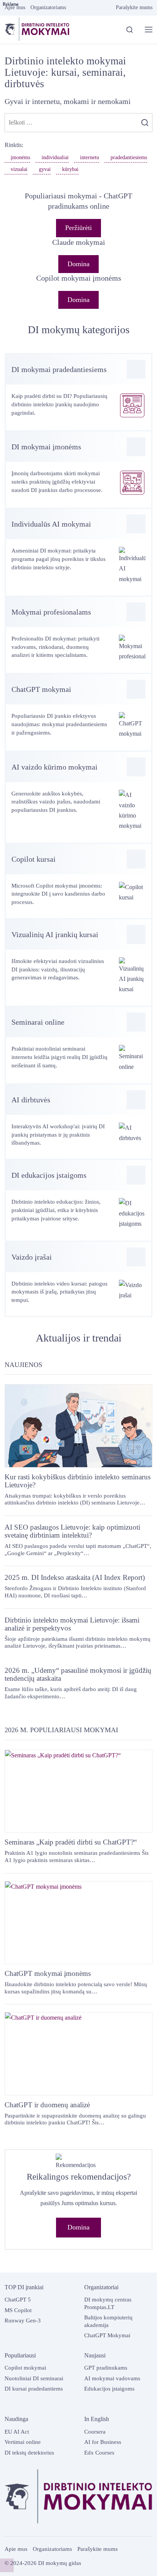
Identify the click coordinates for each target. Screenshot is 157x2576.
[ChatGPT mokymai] (78, 712)
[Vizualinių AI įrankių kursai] (78, 963)
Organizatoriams (52, 2549)
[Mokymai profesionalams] (78, 635)
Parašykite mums (98, 2549)
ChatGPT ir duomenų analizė (47, 2105)
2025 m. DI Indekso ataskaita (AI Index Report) (75, 1577)
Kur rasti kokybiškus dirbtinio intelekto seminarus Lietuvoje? (78, 1481)
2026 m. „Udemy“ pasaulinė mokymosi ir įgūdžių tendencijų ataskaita (78, 1674)
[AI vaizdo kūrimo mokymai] (78, 797)
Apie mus (16, 2549)
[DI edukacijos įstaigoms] (78, 1200)
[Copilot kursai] (78, 881)
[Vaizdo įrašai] (78, 1279)
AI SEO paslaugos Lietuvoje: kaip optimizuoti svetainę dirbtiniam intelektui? (72, 1531)
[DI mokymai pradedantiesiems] (78, 392)
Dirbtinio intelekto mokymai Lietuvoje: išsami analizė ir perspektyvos (72, 1624)
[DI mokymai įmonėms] (78, 470)
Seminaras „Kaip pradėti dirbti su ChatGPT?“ (71, 1842)
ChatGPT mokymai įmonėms (48, 1973)
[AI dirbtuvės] (78, 1122)
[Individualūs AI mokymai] (78, 552)
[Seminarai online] (78, 1045)
